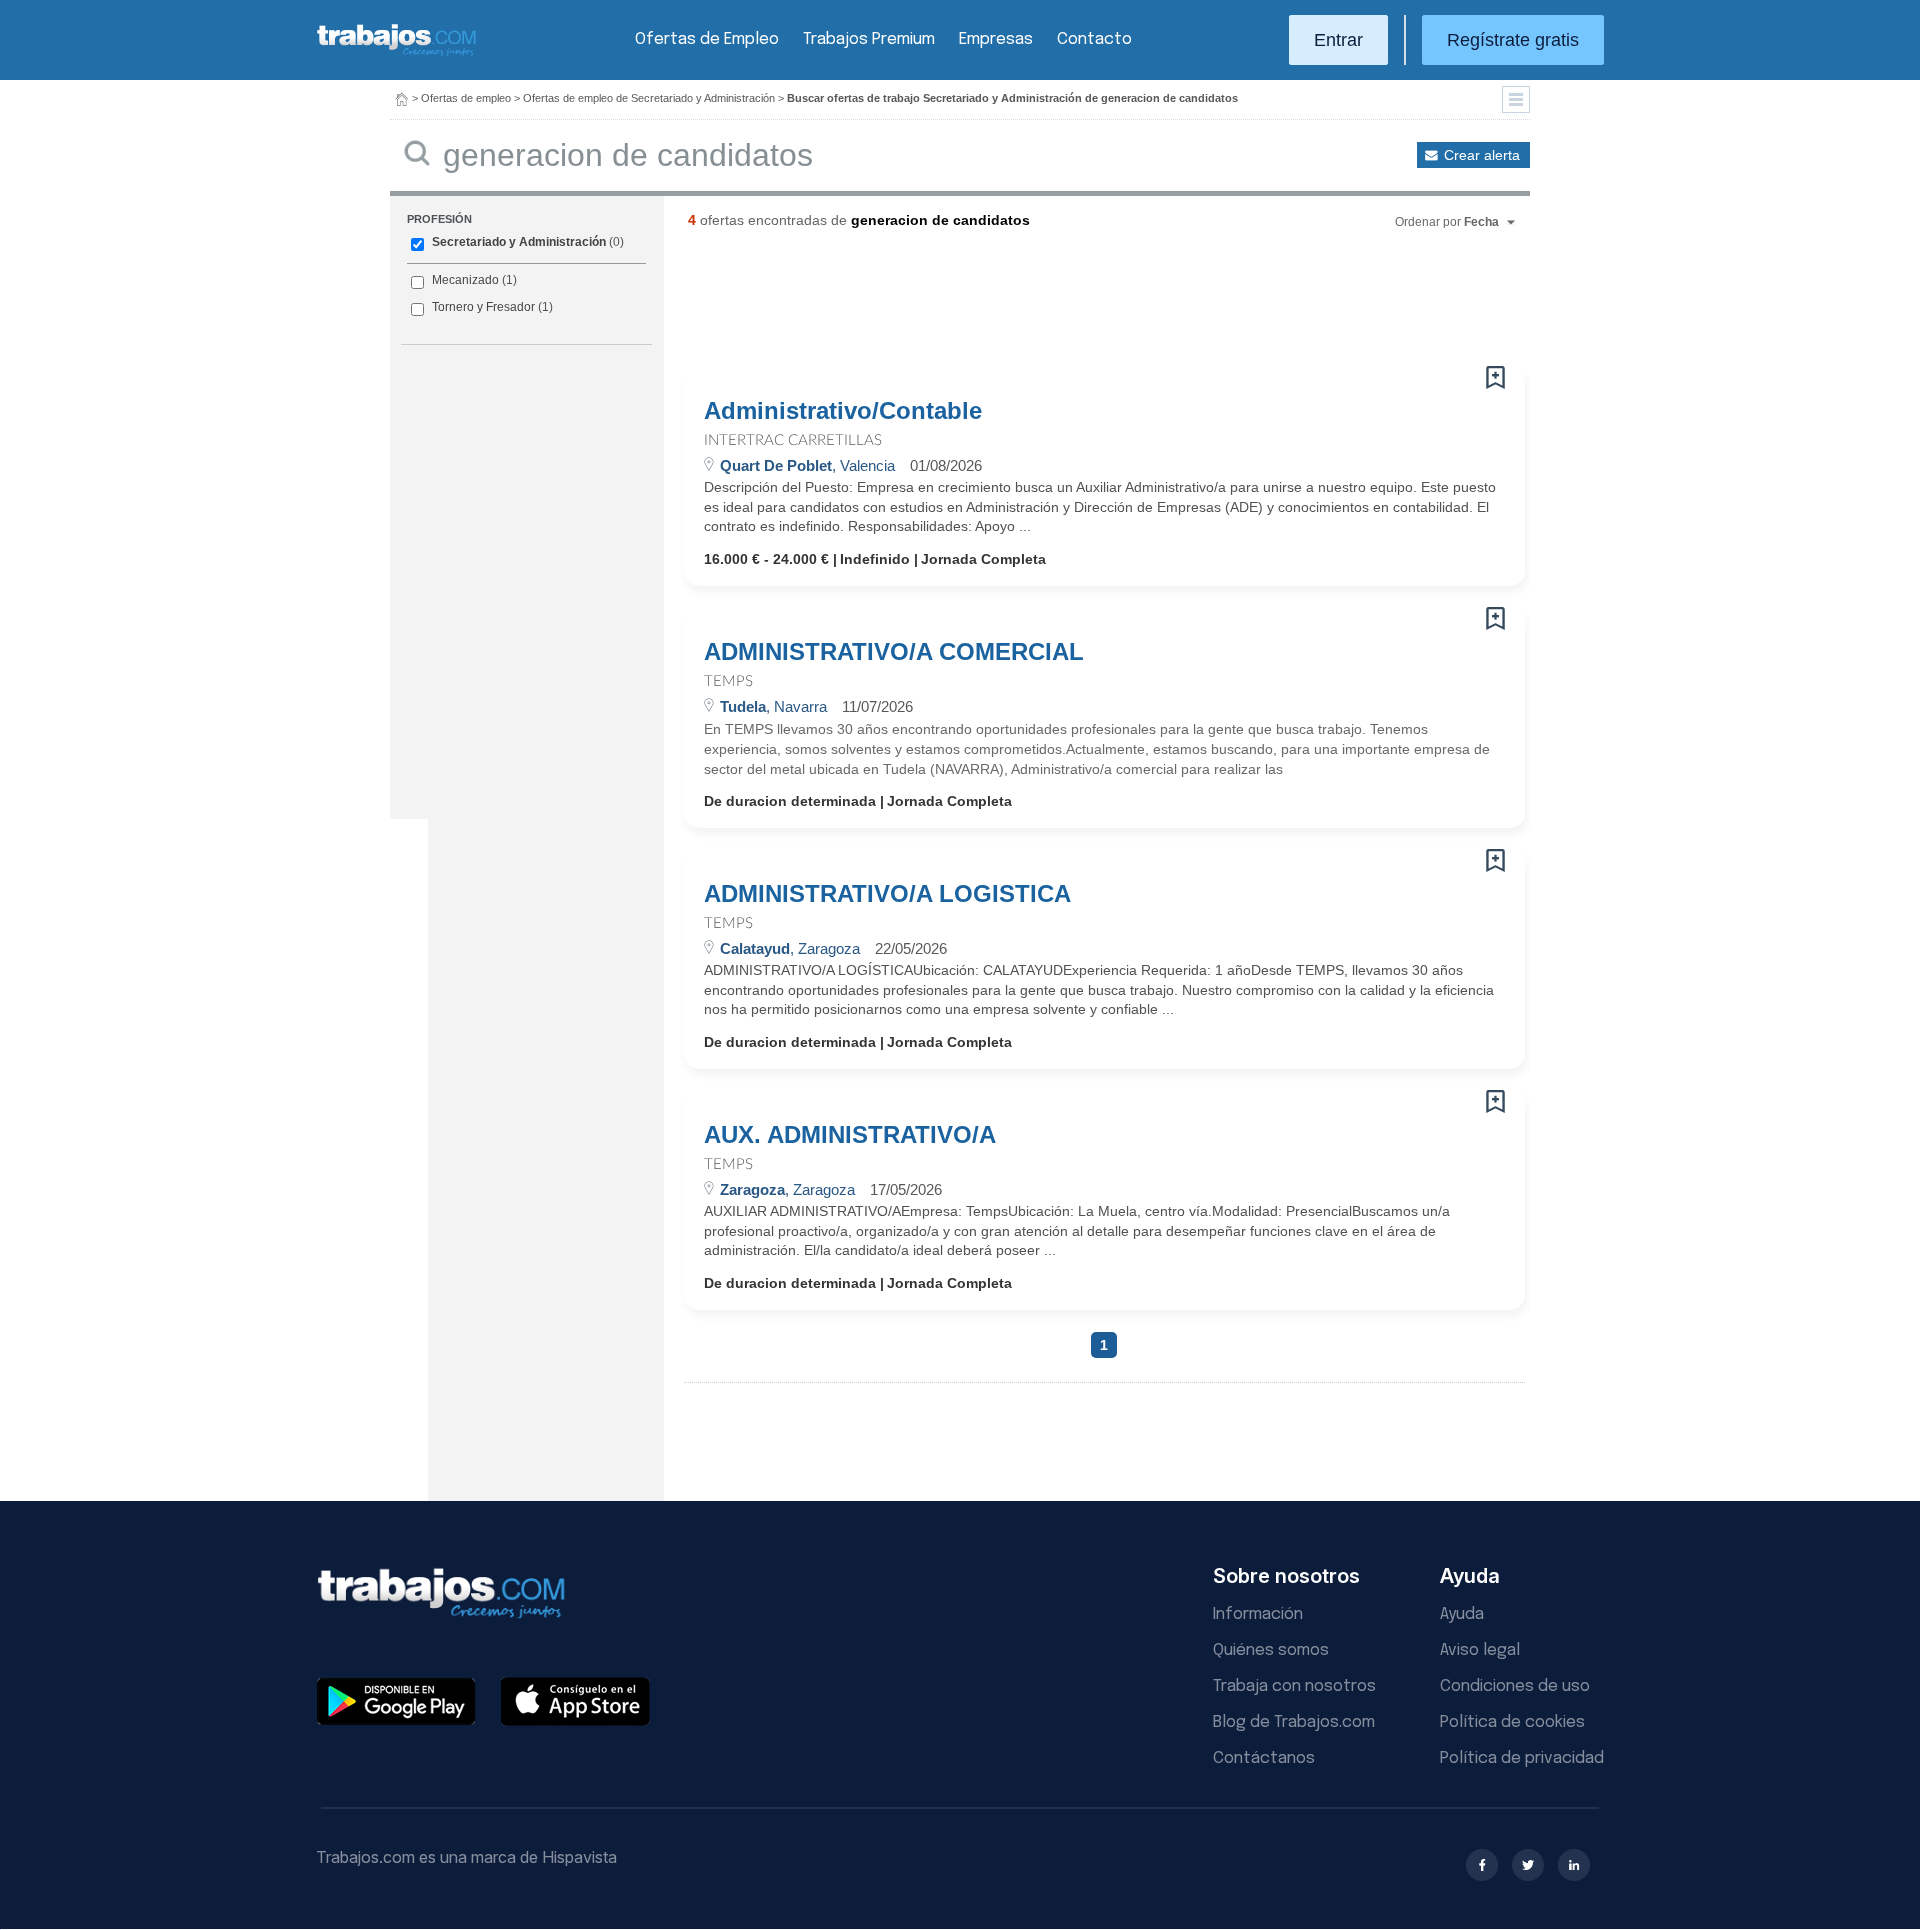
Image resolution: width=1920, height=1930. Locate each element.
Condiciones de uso (1515, 1686)
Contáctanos (1264, 1758)
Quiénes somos (1271, 1650)
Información (1258, 1614)
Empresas (996, 39)
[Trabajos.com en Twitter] (1528, 1865)
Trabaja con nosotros (1294, 1686)
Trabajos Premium (869, 39)
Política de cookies (1512, 1722)
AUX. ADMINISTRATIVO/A (850, 1135)
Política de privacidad (1522, 1758)
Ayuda (1462, 1614)
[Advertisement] (1064, 305)
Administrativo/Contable (843, 411)
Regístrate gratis (1513, 40)
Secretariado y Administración (519, 242)
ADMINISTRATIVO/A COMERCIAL (894, 652)
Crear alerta (1482, 155)
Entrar (1338, 40)
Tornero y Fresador (483, 307)
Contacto (1094, 39)
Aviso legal (1480, 1650)
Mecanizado (465, 280)
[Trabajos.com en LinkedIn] (1574, 1865)
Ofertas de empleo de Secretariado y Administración (649, 98)
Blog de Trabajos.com (1294, 1722)
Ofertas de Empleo (707, 39)
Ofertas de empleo (466, 98)
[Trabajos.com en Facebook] (1482, 1865)
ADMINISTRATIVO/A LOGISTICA (887, 894)
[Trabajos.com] (397, 53)
